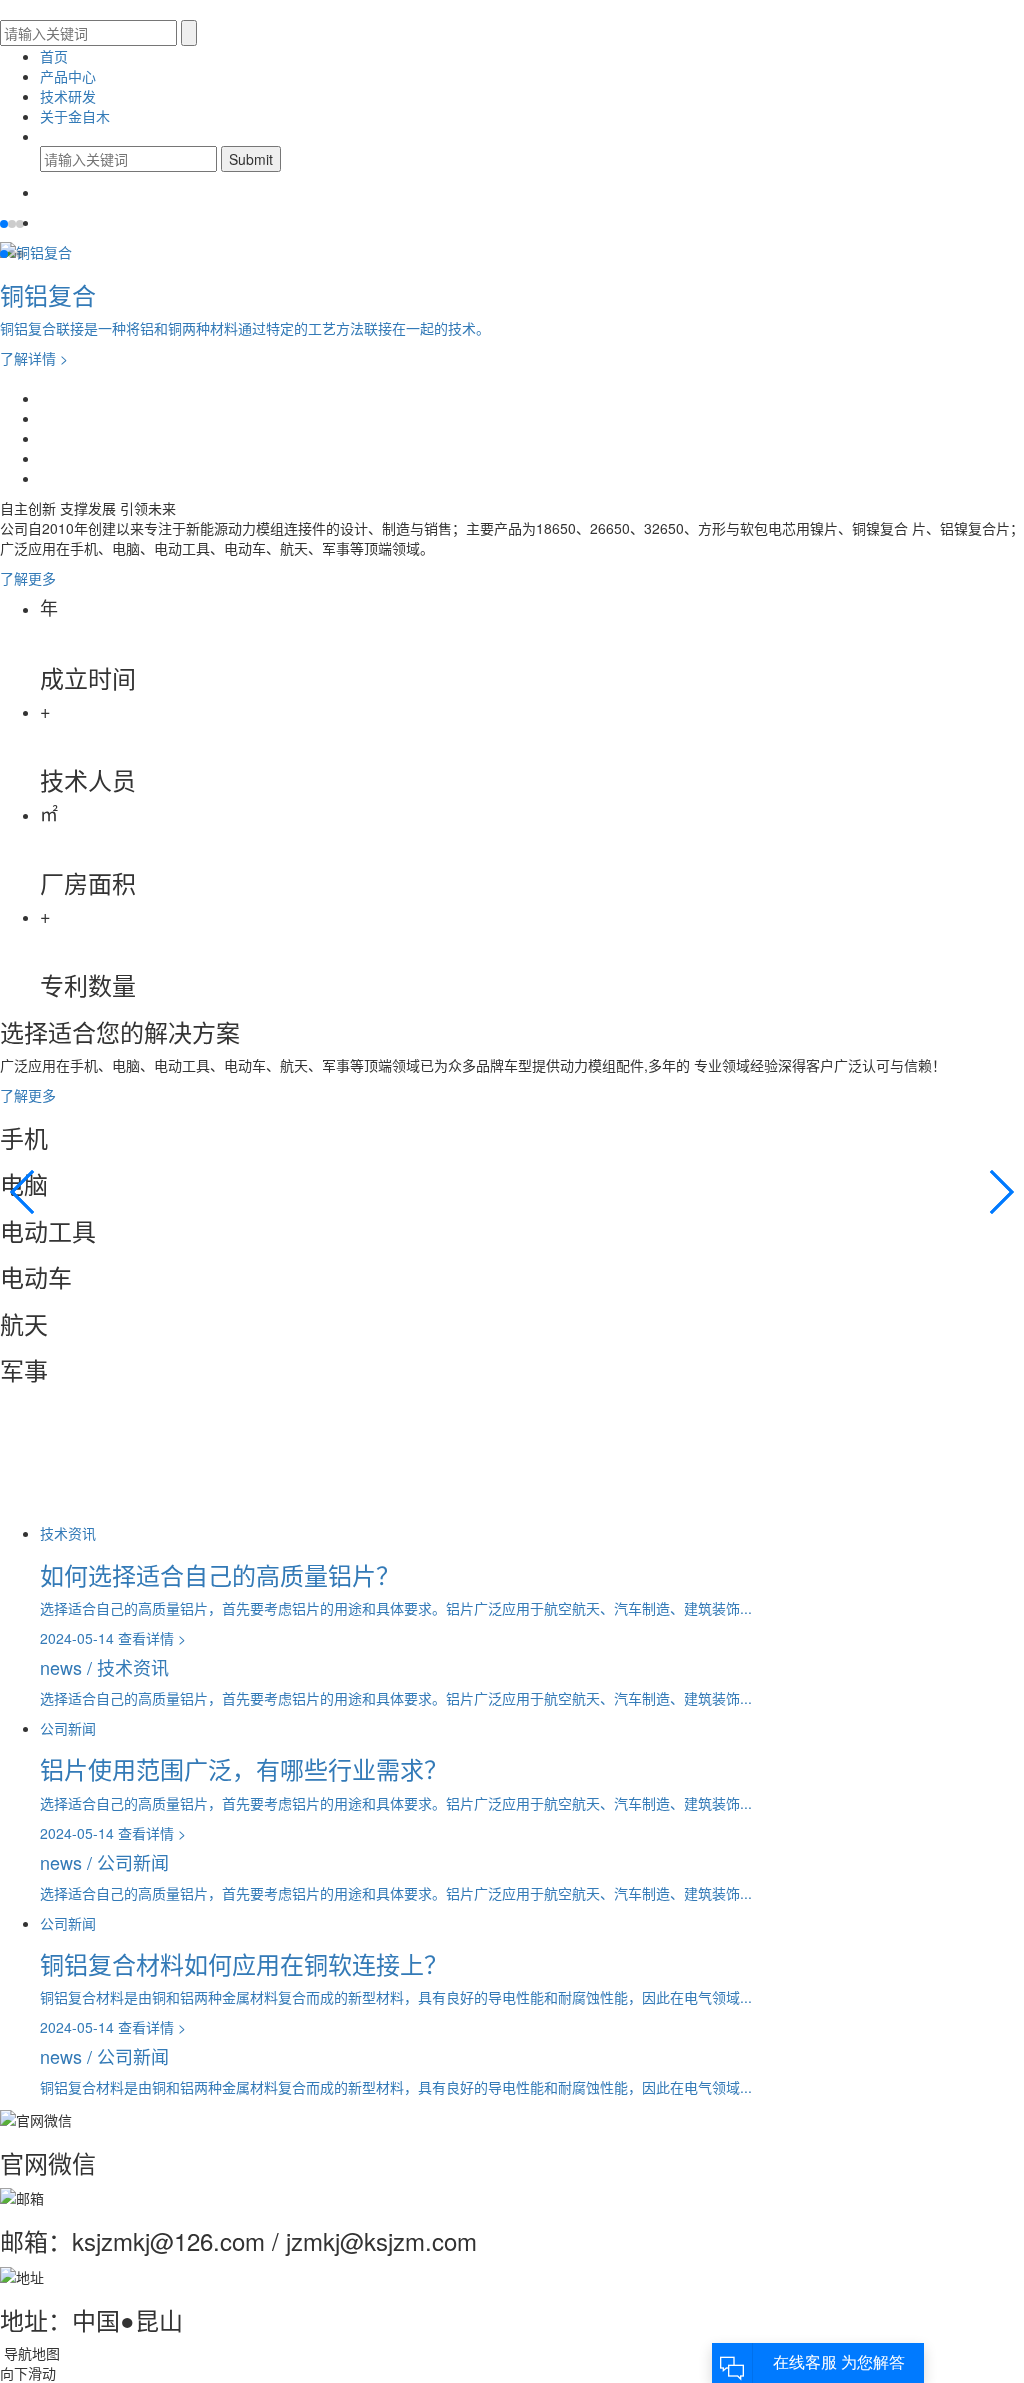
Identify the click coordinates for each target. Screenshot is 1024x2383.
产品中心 (68, 76)
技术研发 (68, 96)
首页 (54, 56)
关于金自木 (75, 116)
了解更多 (30, 578)
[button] (4, 224)
